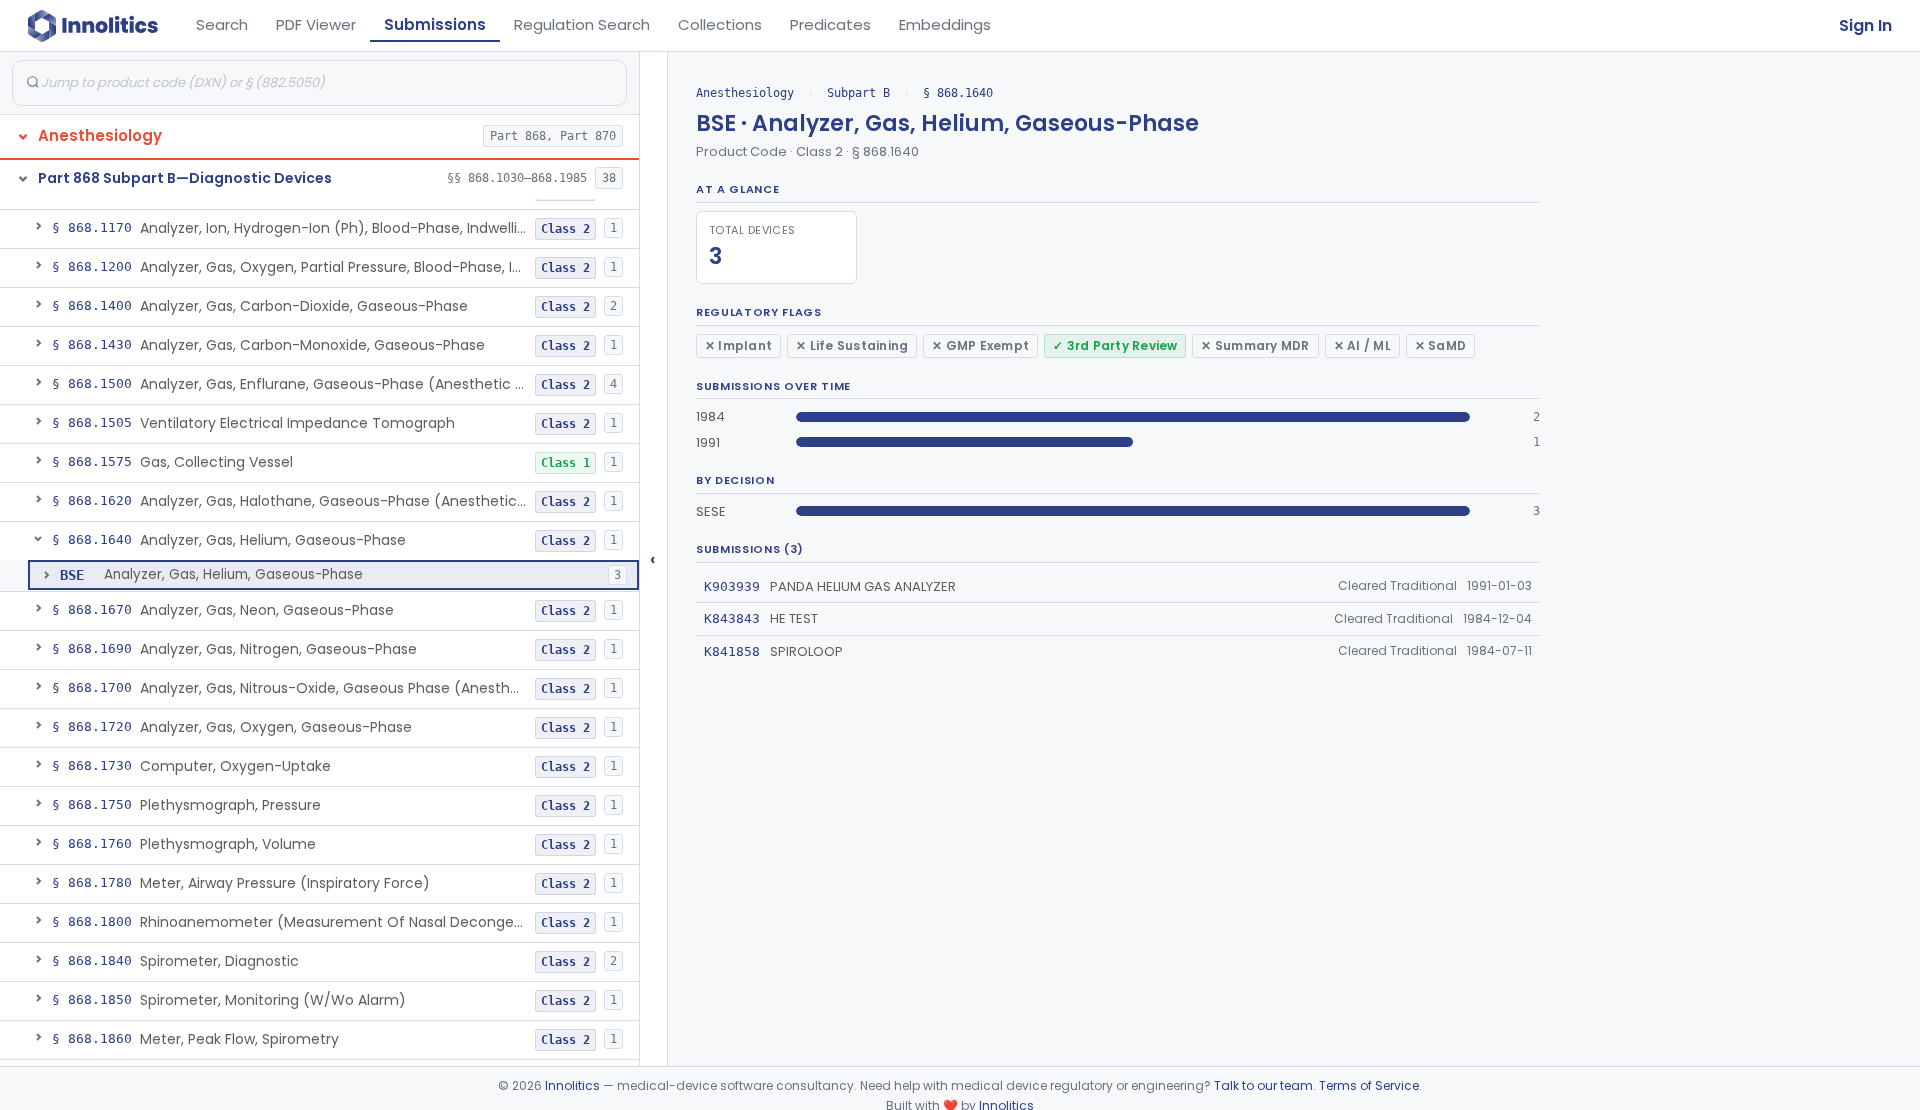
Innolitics (572, 1085)
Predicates (830, 24)
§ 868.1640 (958, 93)
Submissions (435, 24)
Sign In (1865, 25)
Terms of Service (1369, 1085)
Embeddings (945, 24)
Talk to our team (1263, 1085)
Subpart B (858, 93)
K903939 (732, 586)
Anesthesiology (745, 93)
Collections (720, 24)
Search (222, 24)
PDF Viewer (316, 24)
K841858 (732, 651)
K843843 (732, 618)
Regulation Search (582, 24)
